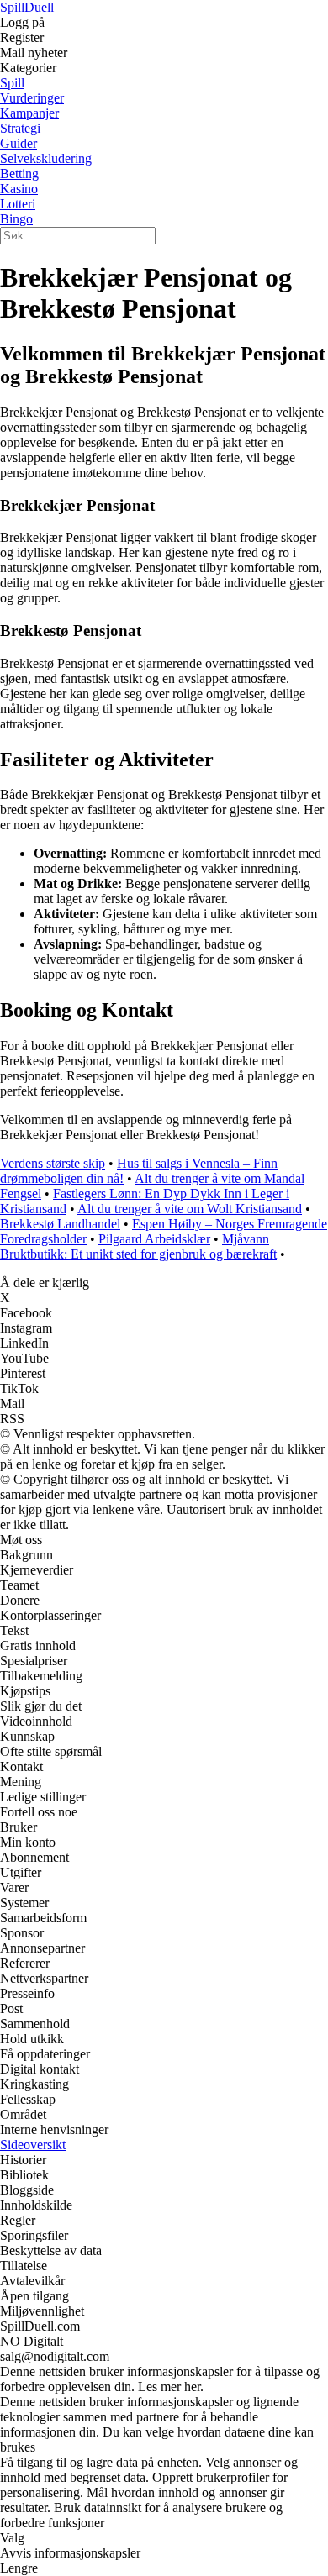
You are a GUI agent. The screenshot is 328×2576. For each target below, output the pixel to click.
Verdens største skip (53, 1163)
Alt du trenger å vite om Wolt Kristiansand (190, 1209)
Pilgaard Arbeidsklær (154, 1239)
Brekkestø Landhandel (60, 1224)
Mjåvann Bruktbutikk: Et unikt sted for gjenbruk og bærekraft (138, 1246)
